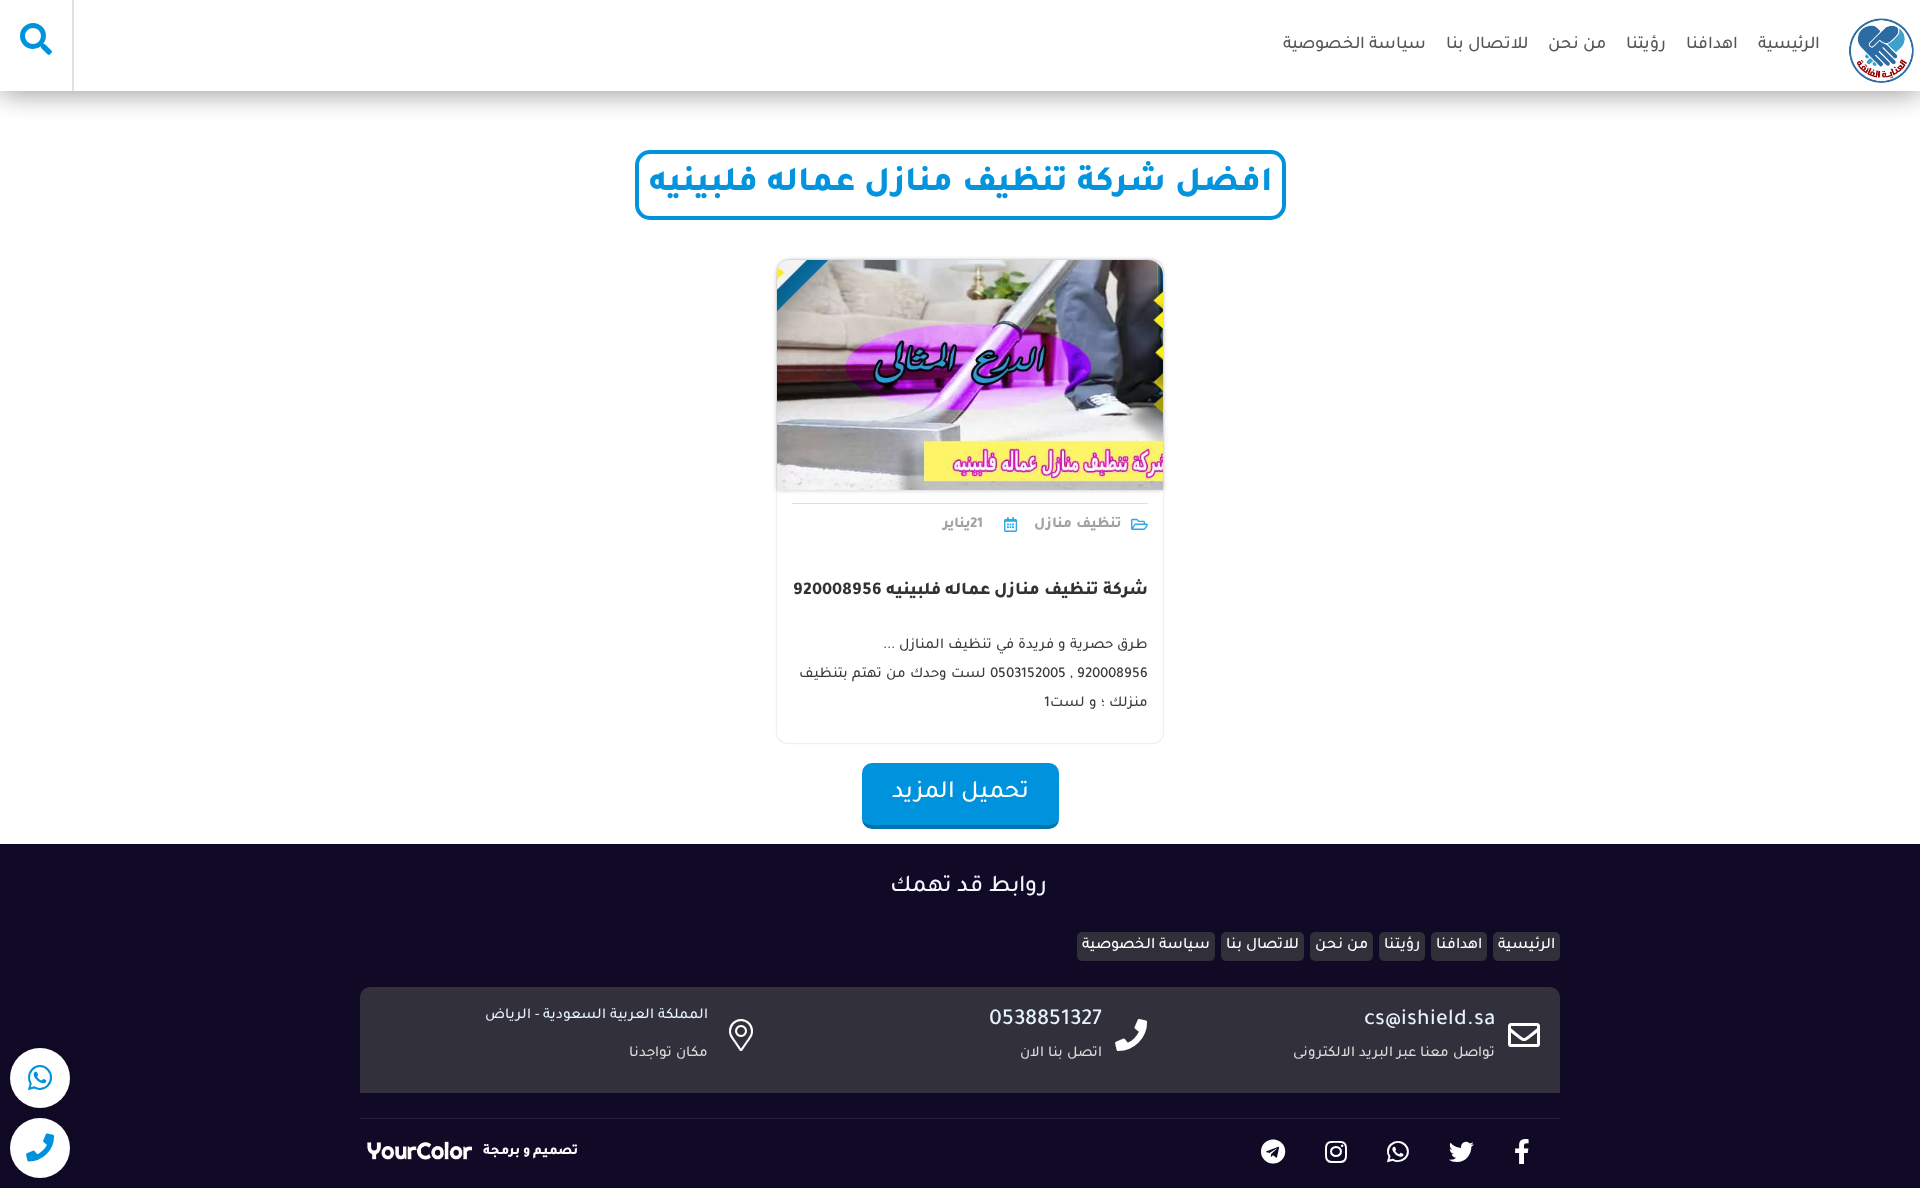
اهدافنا (1712, 45)
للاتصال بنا (1487, 45)
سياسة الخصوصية (1354, 45)
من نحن (1577, 45)
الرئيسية (1789, 45)
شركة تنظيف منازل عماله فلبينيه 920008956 (970, 591)
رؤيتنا (1646, 45)
